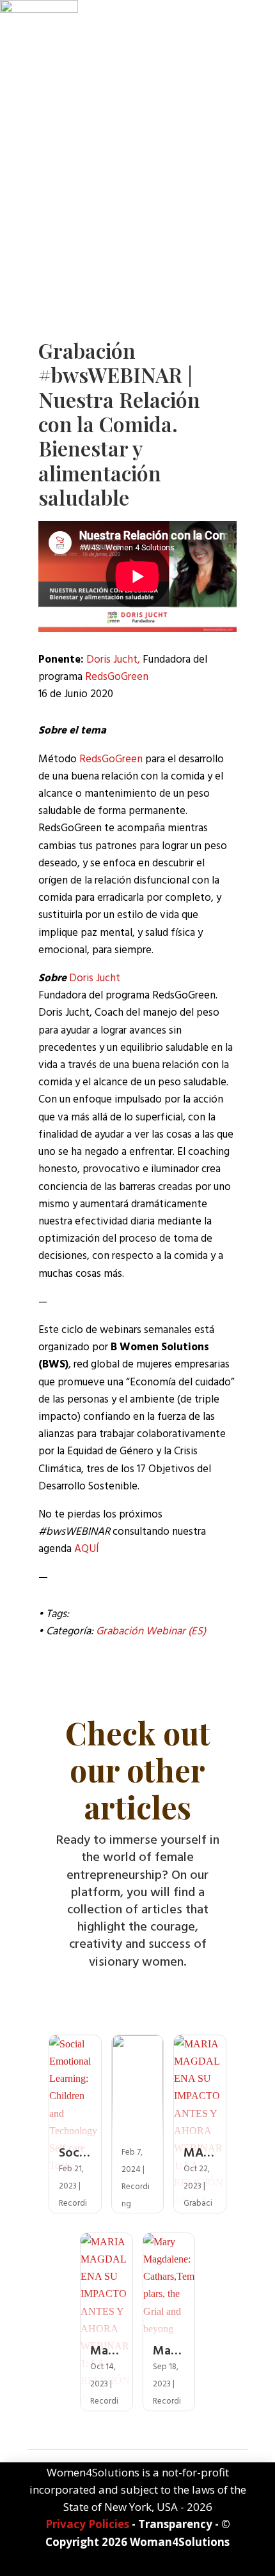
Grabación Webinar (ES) (151, 1631)
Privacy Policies (87, 2524)
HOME (53, 258)
